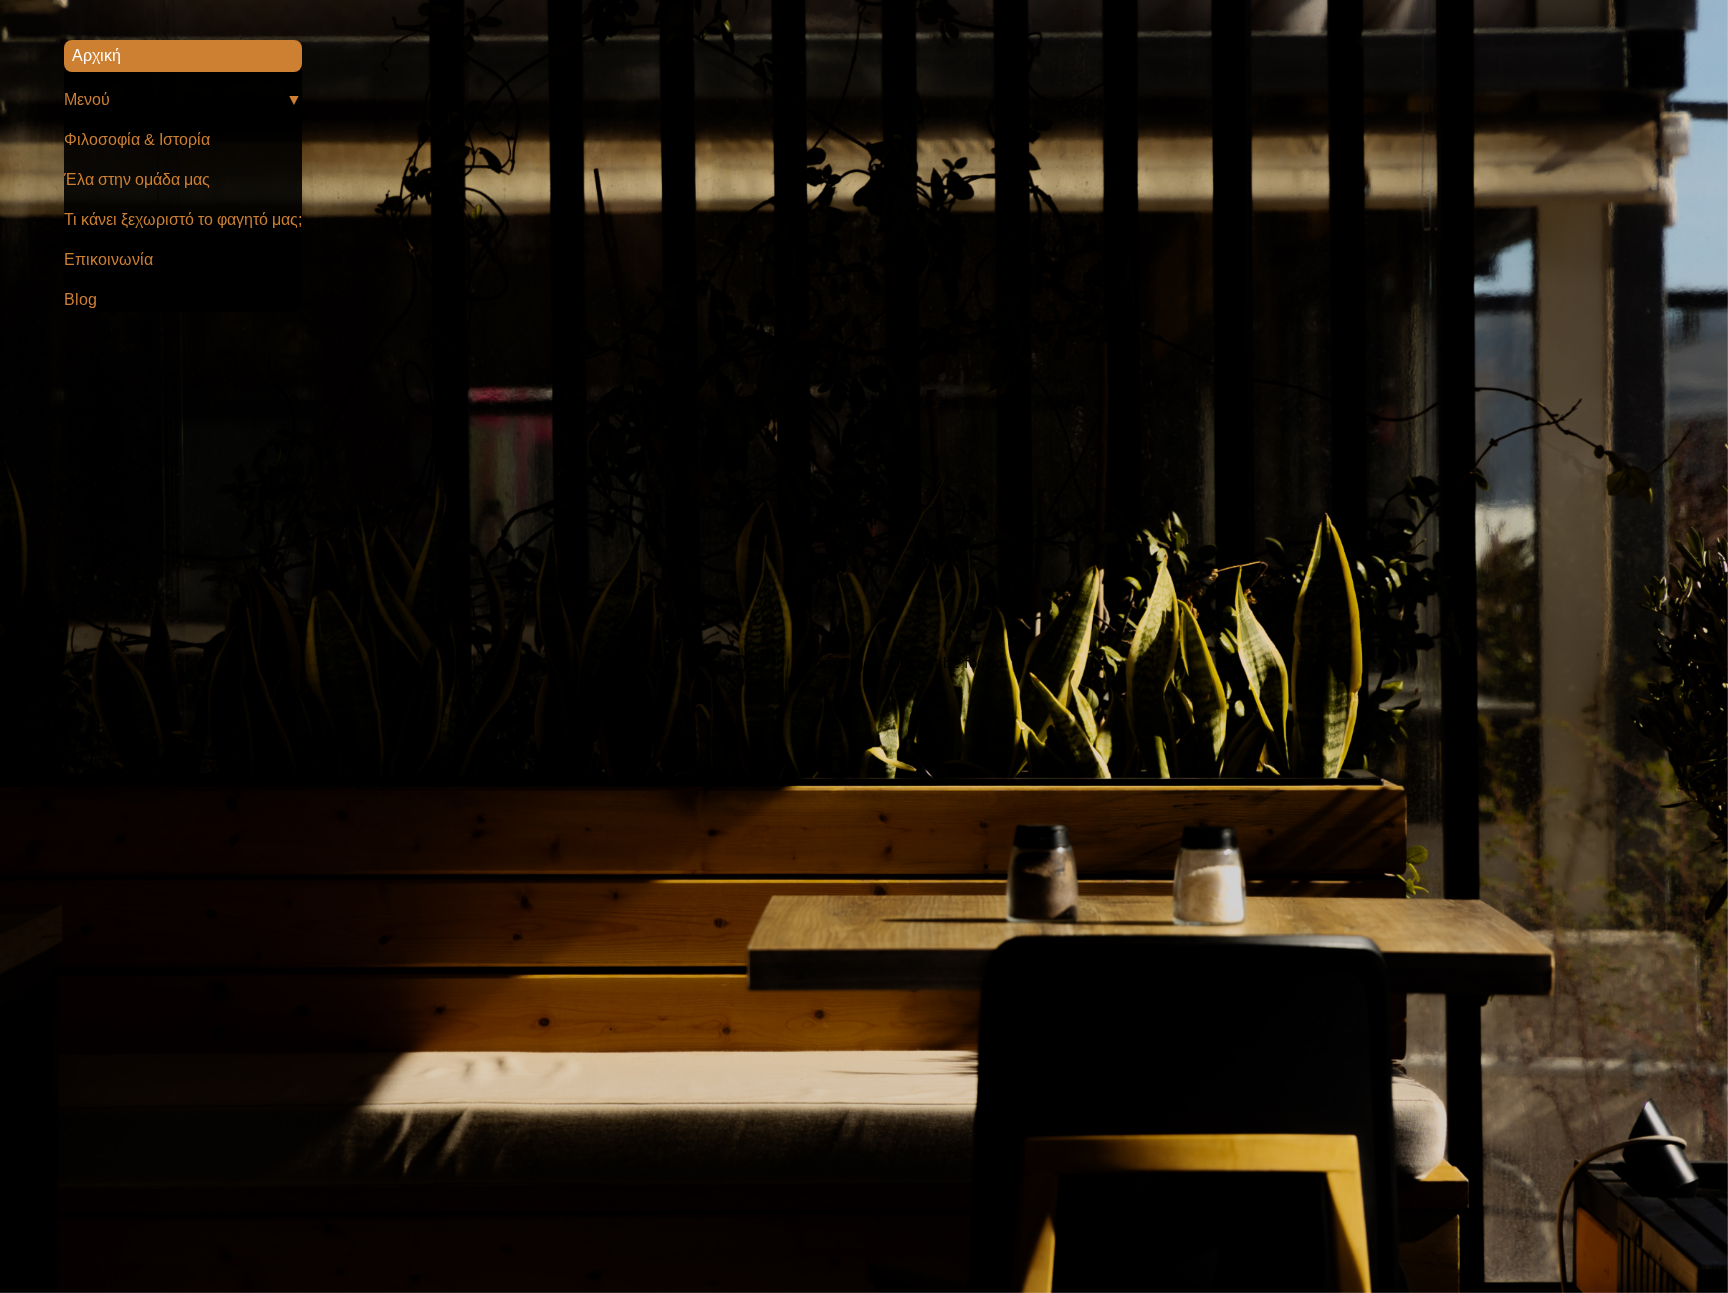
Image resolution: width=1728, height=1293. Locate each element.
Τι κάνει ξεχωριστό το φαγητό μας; (183, 219)
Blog (80, 299)
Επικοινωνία (108, 259)
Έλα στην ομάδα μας (137, 179)
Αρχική (96, 55)
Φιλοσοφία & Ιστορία (137, 139)
